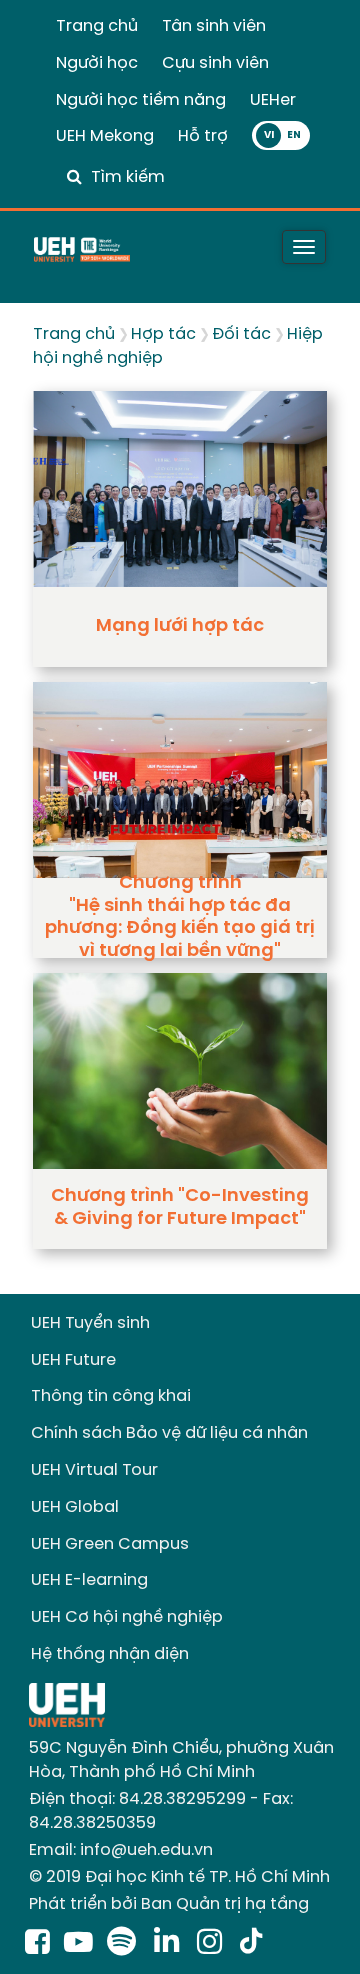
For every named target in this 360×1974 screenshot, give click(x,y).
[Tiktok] (251, 1944)
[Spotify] (125, 1944)
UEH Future (73, 1360)
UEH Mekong (105, 136)
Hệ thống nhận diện (110, 1654)
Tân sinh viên (214, 26)
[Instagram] (213, 1944)
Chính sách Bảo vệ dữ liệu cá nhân (169, 1433)
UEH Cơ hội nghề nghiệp (127, 1617)
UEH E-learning (89, 1580)
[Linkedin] (170, 1944)
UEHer (273, 100)
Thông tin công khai (111, 1396)
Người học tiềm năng (141, 100)
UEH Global (75, 1507)
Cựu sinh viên (215, 63)
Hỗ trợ (203, 136)
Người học (97, 63)
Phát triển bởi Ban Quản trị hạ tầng (169, 1904)
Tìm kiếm (128, 177)
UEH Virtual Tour (94, 1470)
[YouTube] (78, 1944)
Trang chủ (97, 26)
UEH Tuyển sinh (90, 1323)
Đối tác (241, 334)
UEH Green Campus (110, 1544)
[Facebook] (37, 1944)
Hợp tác (163, 334)
